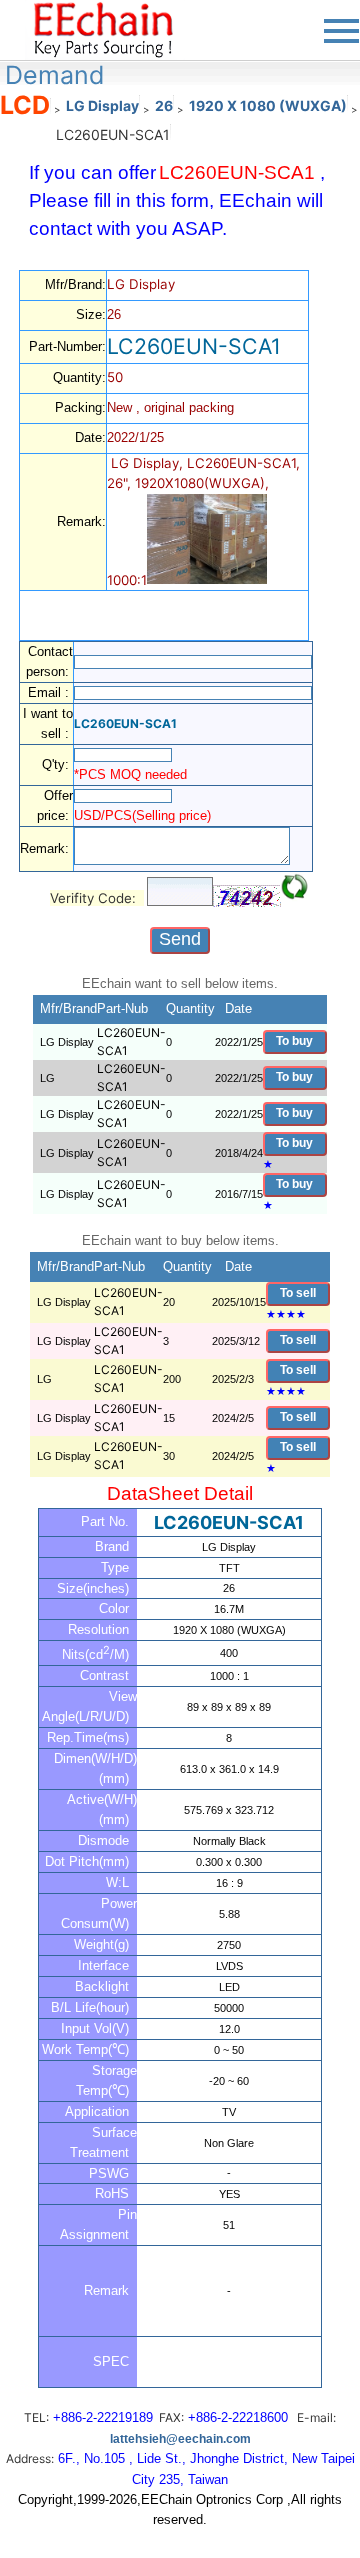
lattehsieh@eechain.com (180, 2439)
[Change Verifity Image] (295, 887)
